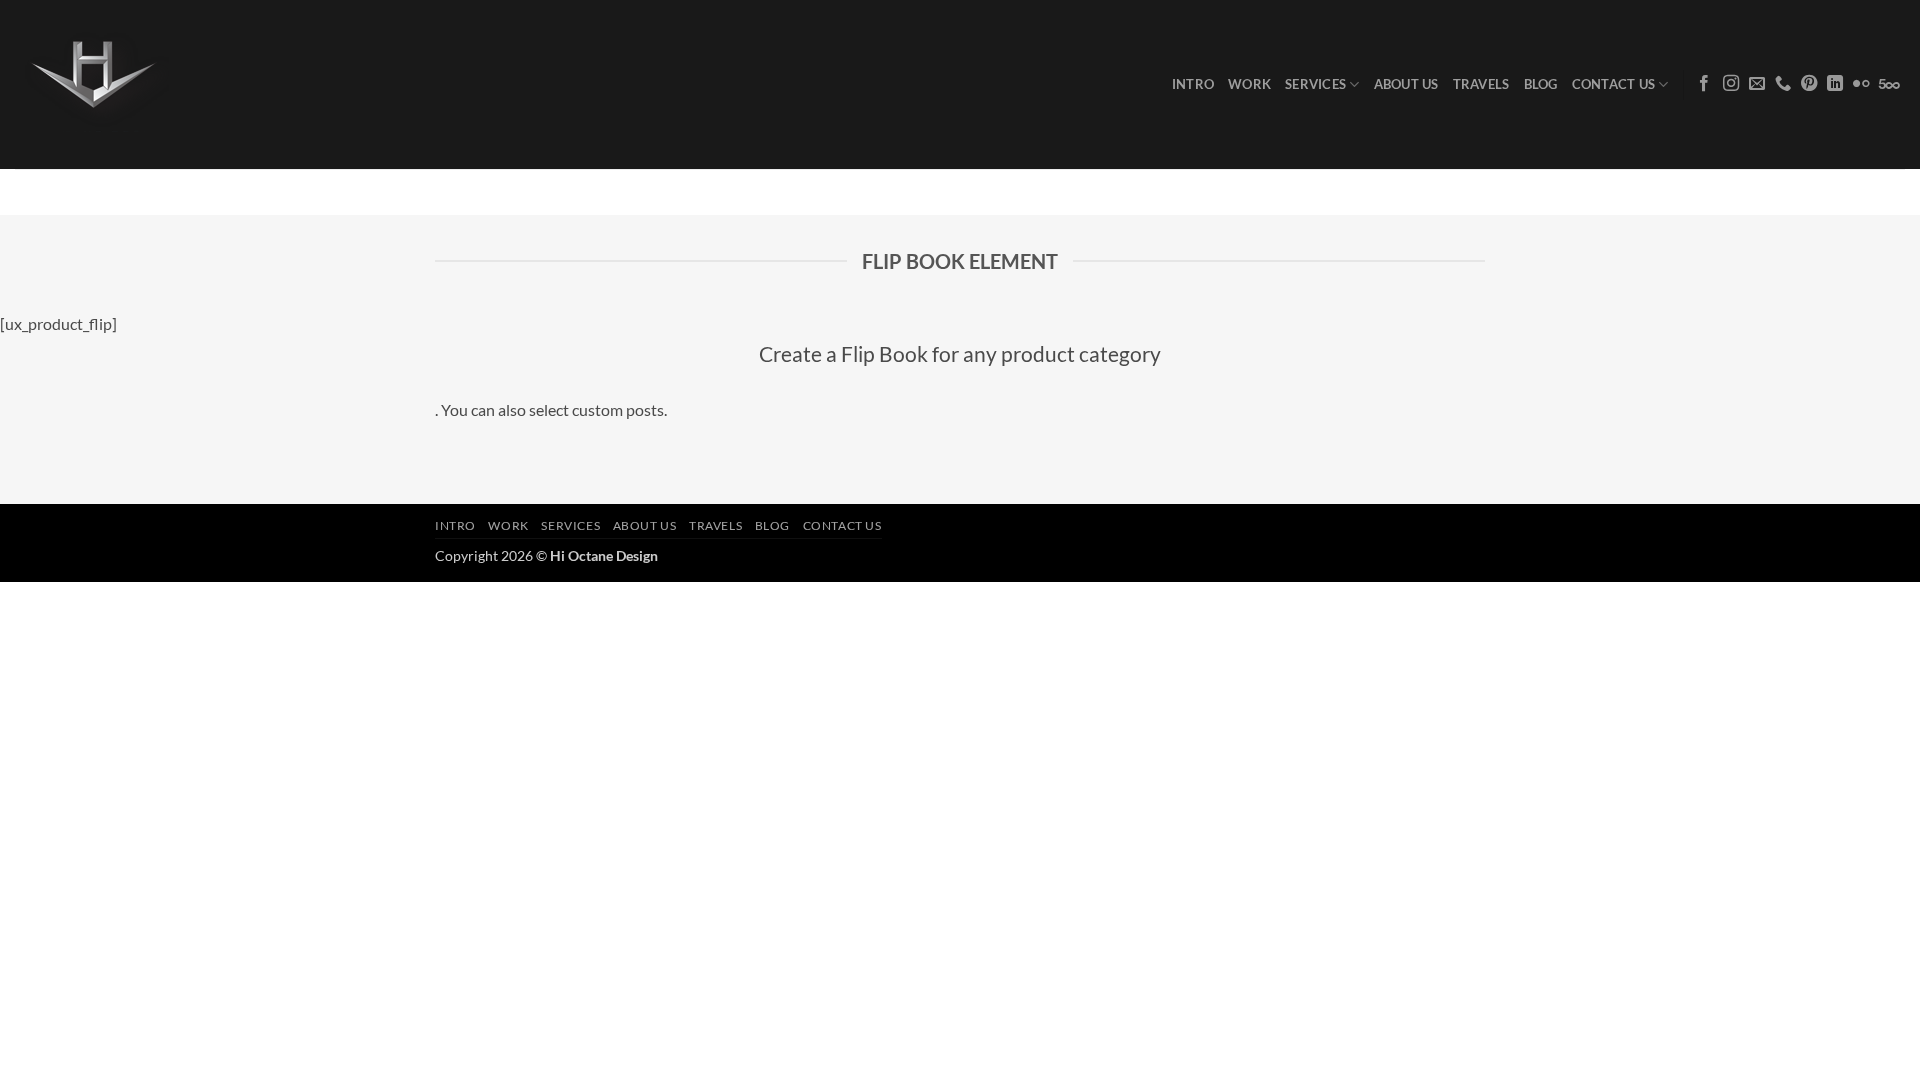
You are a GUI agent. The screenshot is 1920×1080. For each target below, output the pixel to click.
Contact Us (1614, 84)
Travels (1481, 84)
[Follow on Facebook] (1704, 84)
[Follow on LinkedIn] (1835, 84)
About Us (1406, 84)
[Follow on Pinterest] (1809, 84)
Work (1249, 84)
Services (1315, 84)
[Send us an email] (1757, 84)
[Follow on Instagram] (1731, 84)
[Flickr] (1861, 84)
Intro (1193, 84)
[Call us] (1783, 84)
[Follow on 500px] (1889, 84)
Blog (1541, 84)
